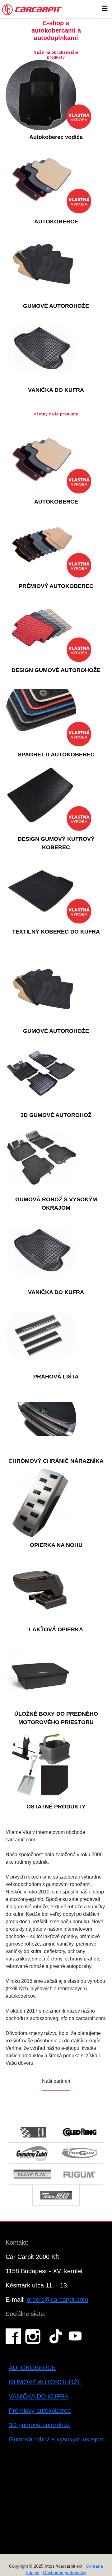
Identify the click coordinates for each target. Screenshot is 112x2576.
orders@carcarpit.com (58, 2300)
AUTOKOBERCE (32, 2368)
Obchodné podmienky (65, 2573)
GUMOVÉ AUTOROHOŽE (45, 2382)
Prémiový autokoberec (40, 2411)
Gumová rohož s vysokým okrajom (57, 2439)
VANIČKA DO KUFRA (39, 2396)
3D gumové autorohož (39, 2425)
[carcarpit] (32, 9)
